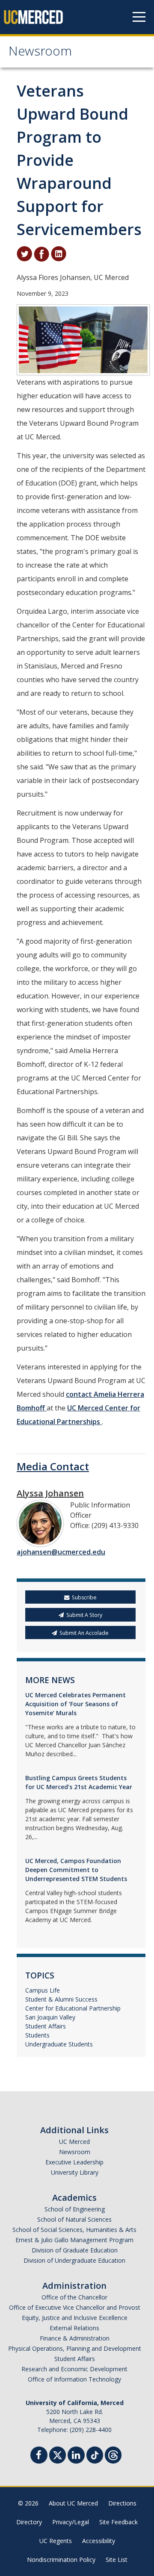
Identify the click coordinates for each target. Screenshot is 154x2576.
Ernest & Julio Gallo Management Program (74, 2240)
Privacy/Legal (71, 2522)
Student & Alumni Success (61, 1999)
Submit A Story (84, 1615)
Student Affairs (46, 2026)
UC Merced (74, 2142)
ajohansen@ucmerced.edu (61, 1552)
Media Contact (53, 1466)
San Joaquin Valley (50, 2017)
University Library (75, 2172)
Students (37, 2035)
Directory (29, 2522)
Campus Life (43, 1990)
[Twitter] (58, 2454)
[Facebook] (39, 2456)
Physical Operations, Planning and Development (75, 2348)
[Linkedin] (76, 2456)
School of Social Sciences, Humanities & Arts (74, 2230)
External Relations (74, 2328)
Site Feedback (118, 2522)
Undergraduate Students (59, 2044)
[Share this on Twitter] (24, 253)
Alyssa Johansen (50, 1493)
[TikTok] (95, 2454)
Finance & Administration (75, 2338)
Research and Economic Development (74, 2369)
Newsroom (40, 53)
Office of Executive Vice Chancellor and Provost (75, 2307)
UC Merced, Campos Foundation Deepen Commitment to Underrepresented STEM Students (76, 1870)
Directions (122, 2503)
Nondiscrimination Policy (61, 2560)
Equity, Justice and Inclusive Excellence (75, 2318)
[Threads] (113, 2454)
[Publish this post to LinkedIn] (59, 253)
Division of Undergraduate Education (74, 2260)
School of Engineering (75, 2209)
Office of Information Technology (74, 2379)
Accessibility (99, 2541)
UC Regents (56, 2541)
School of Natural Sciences (74, 2219)
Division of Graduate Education (75, 2250)
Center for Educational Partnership (73, 2008)
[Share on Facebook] (41, 253)
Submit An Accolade (84, 1633)
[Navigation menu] (139, 17)
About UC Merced (73, 2503)
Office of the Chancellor (74, 2297)
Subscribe (84, 1597)
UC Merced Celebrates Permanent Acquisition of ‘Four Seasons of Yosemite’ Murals (76, 1704)
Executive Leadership (74, 2162)
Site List (117, 2560)
